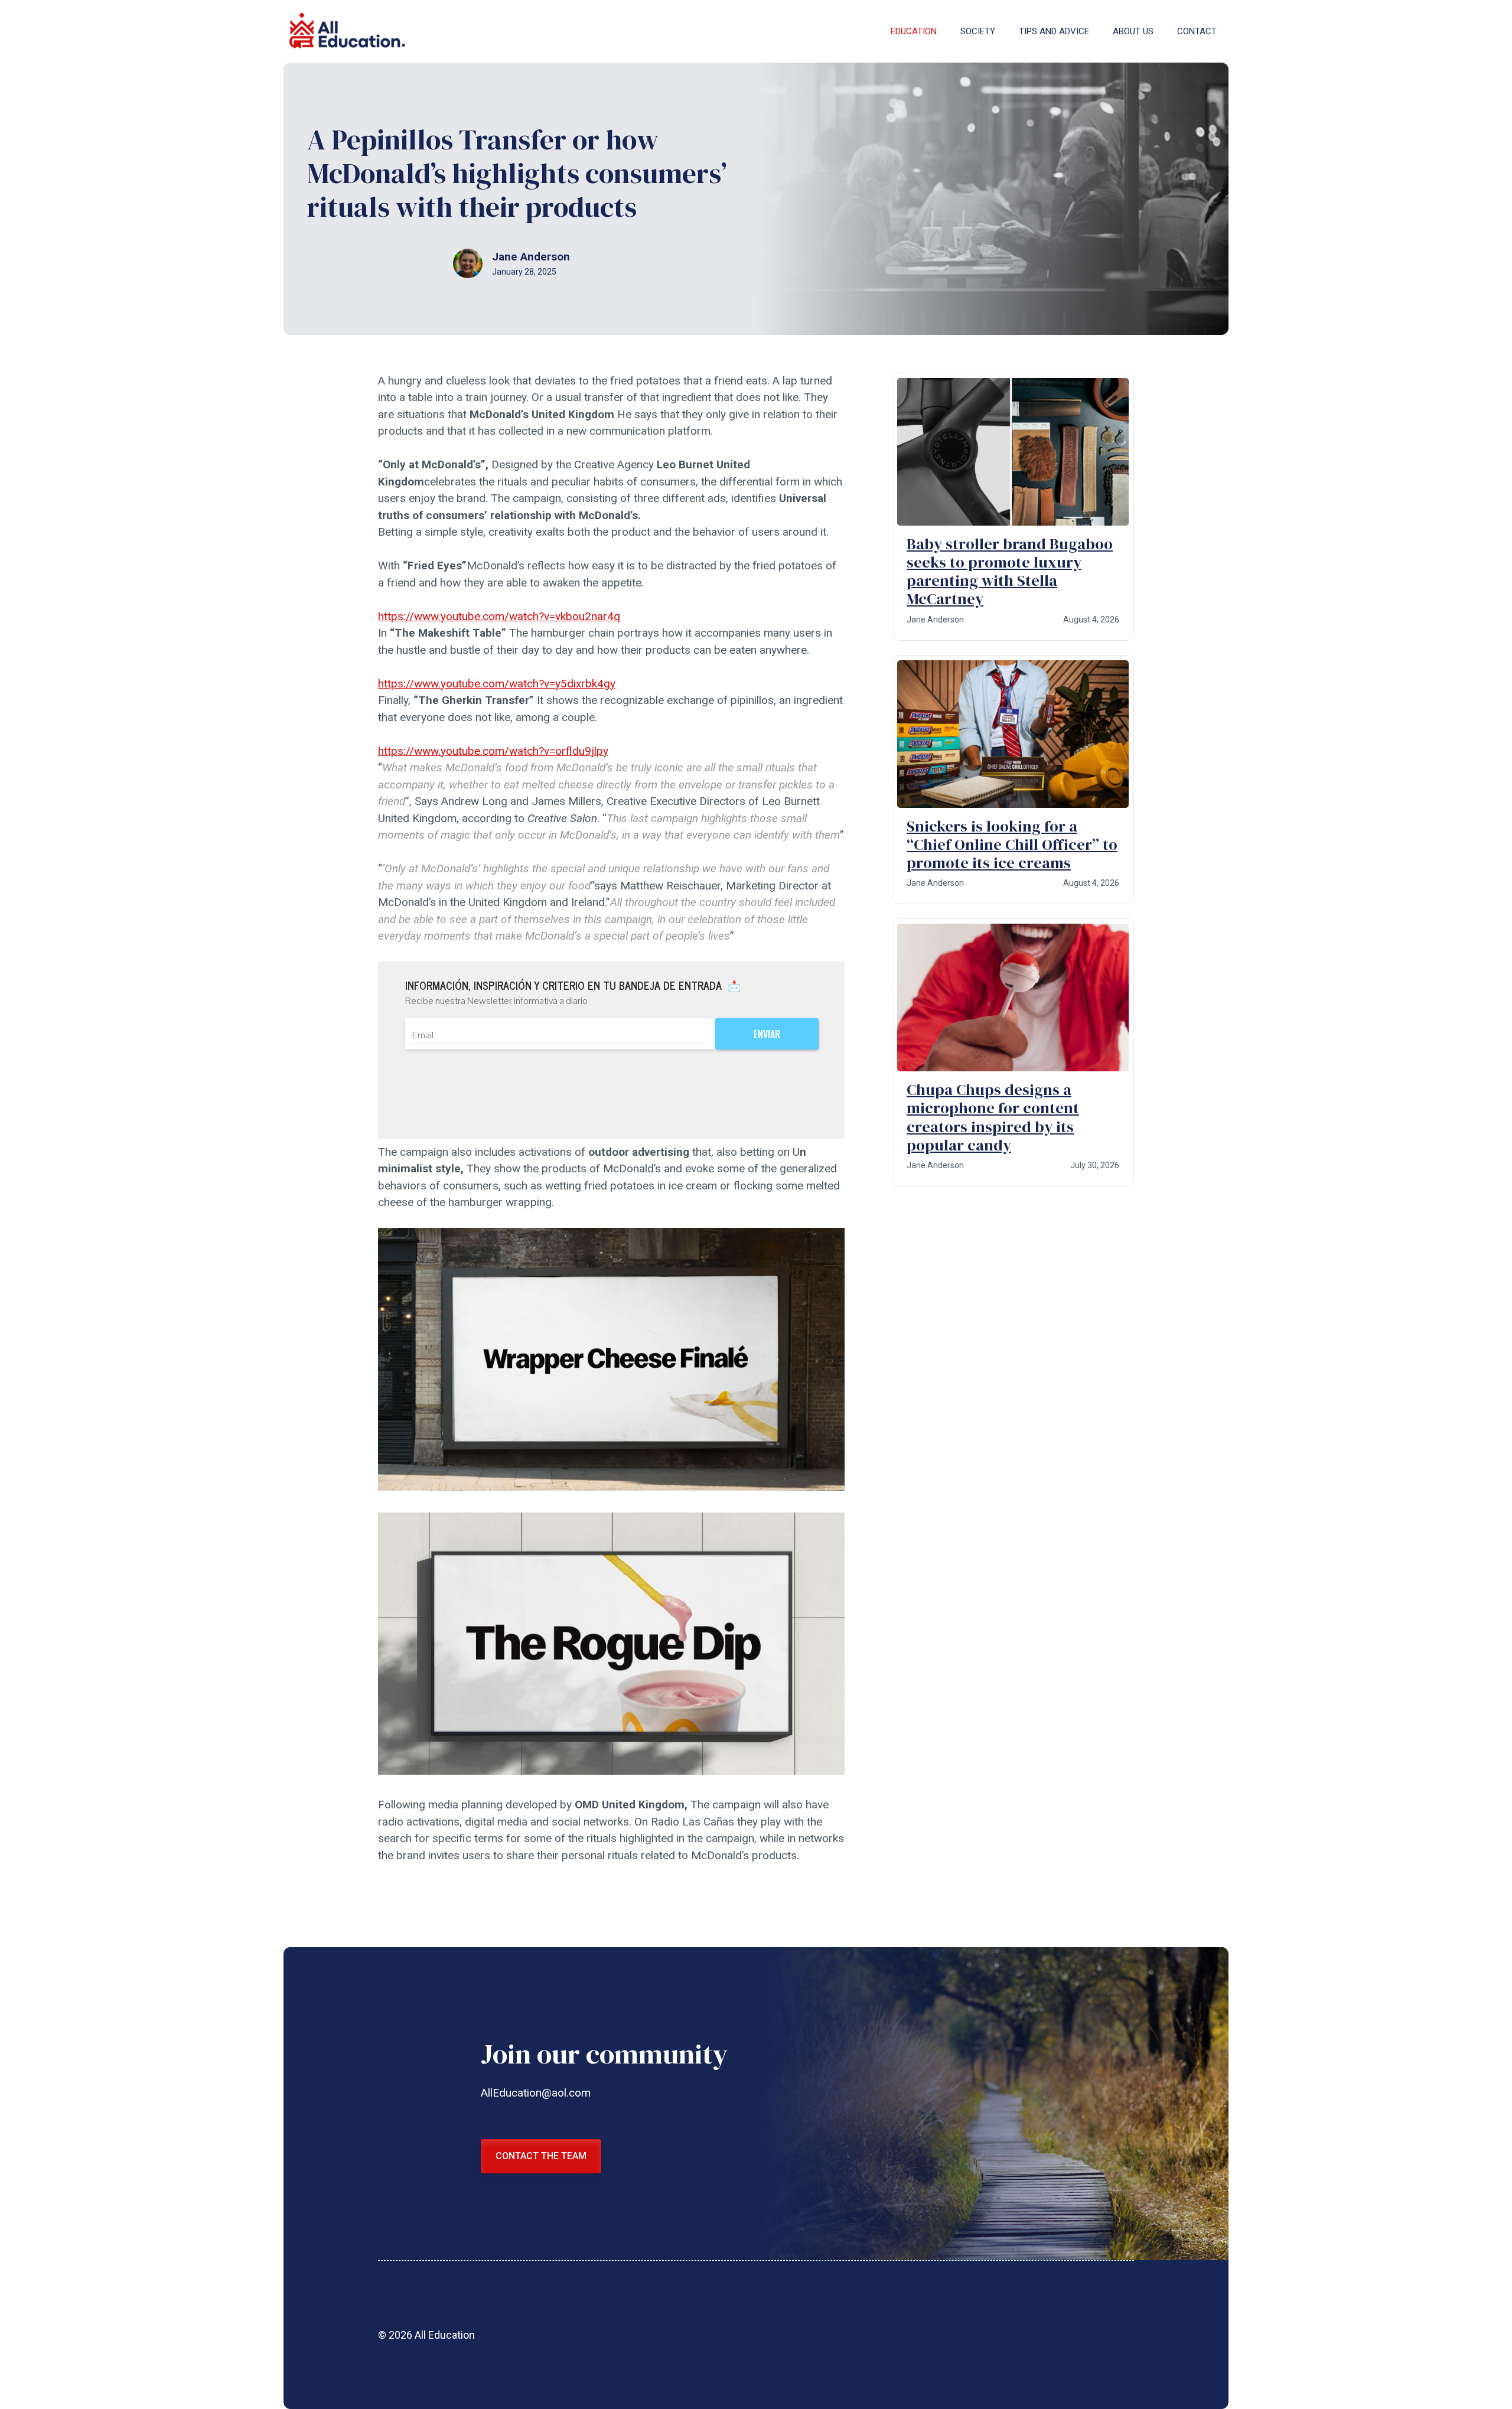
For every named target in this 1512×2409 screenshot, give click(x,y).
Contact (1197, 31)
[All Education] (348, 31)
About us (1133, 31)
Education (914, 31)
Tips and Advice (1054, 31)
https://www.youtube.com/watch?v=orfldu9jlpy (493, 751)
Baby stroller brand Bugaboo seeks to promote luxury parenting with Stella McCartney (1010, 572)
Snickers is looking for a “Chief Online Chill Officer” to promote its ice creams (1012, 845)
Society (978, 31)
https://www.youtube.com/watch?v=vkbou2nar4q (499, 616)
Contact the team (541, 2156)
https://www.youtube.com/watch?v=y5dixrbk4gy (497, 684)
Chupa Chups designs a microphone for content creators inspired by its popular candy (993, 1117)
